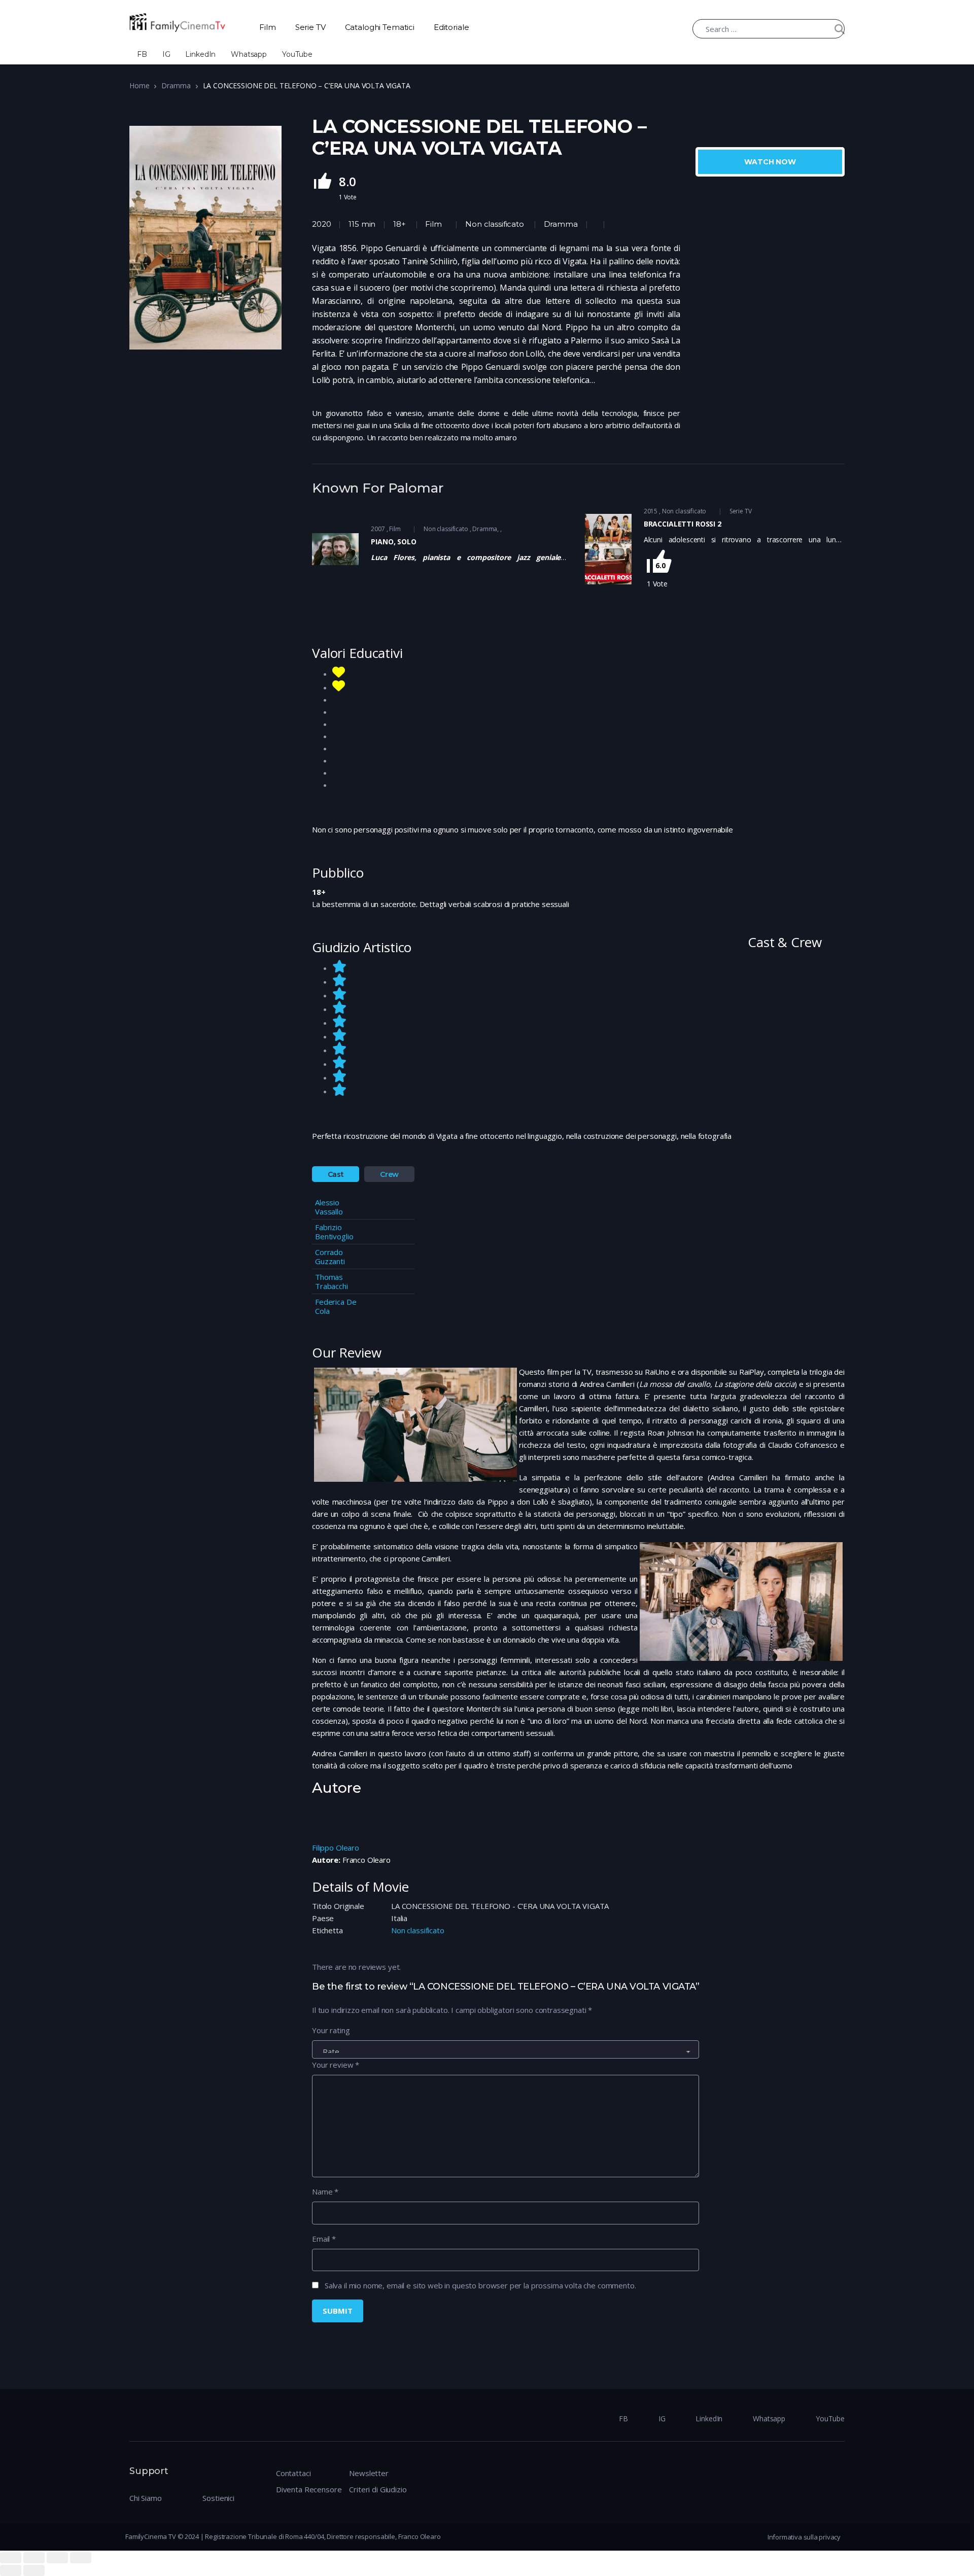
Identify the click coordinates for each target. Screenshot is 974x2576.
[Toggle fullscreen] (57, 2558)
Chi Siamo (146, 2498)
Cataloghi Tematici (380, 27)
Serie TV (310, 27)
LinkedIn (200, 54)
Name (325, 2191)
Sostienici (218, 2498)
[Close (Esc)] (11, 2558)
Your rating (331, 2030)
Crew (389, 1174)
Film (267, 27)
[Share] (34, 2558)
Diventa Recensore (309, 2489)
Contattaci (293, 2473)
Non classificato (494, 224)
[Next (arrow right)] (34, 2570)
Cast (336, 1174)
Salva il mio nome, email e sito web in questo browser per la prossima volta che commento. (480, 2285)
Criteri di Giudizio (378, 2489)
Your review (336, 2065)
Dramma (176, 85)
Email (324, 2239)
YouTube (297, 54)
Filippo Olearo (336, 1848)
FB (142, 54)
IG (166, 54)
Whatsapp (249, 54)
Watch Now (770, 162)
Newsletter (369, 2473)
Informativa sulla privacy (804, 2537)
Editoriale (451, 27)
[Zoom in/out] (81, 2558)
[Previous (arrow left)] (11, 2570)
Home (139, 85)
